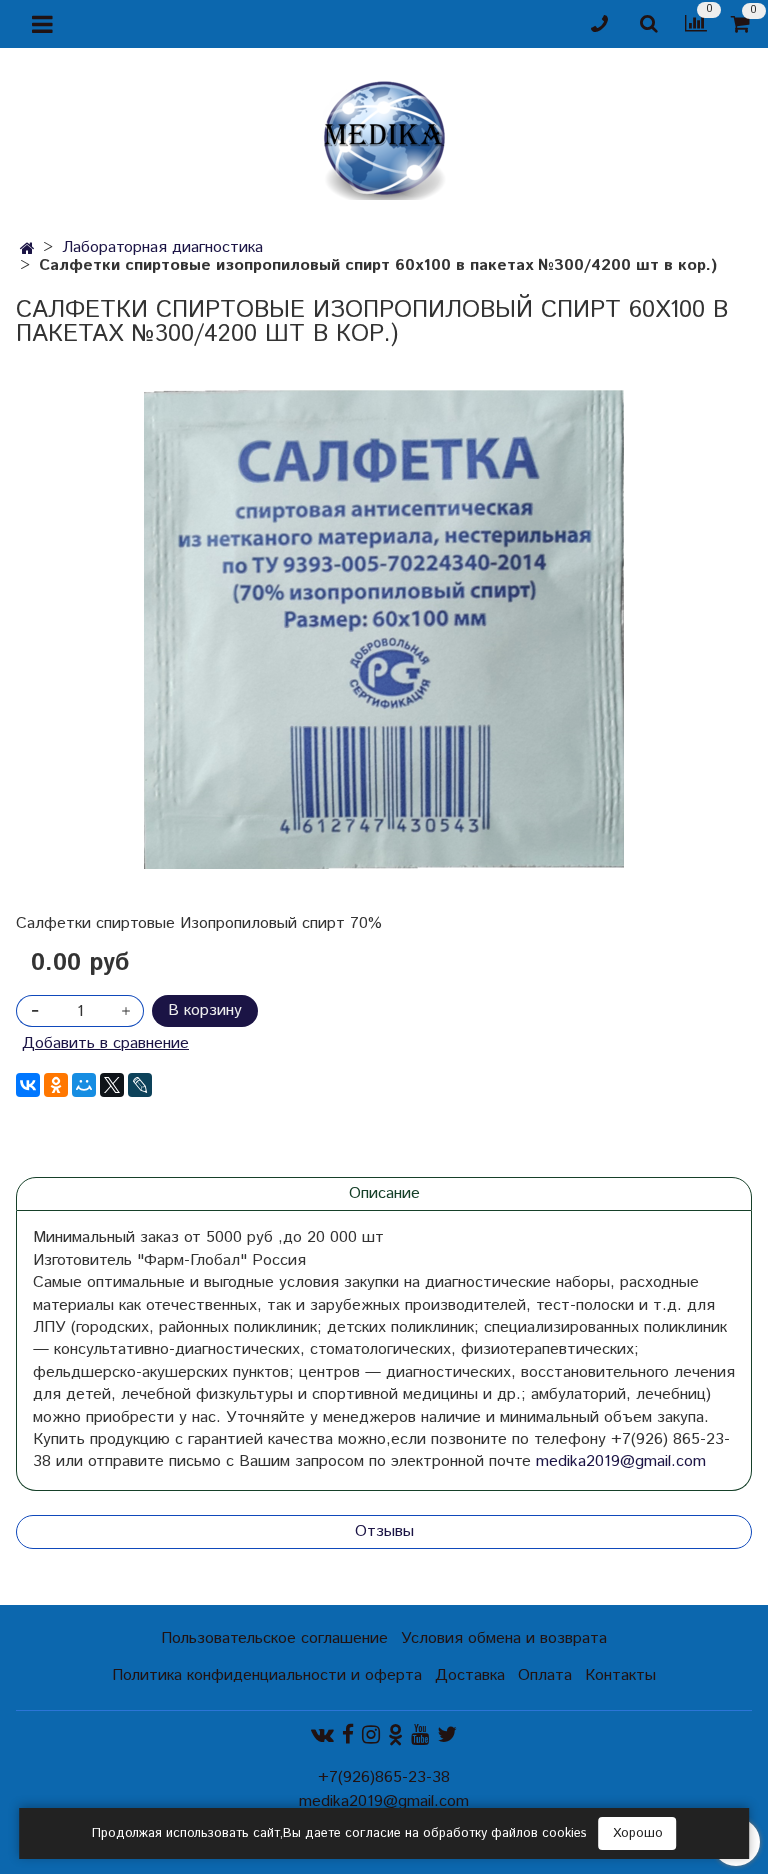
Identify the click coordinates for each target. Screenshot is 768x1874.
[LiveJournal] (140, 1085)
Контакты (620, 1675)
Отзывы (384, 1531)
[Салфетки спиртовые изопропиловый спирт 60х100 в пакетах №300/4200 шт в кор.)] (384, 629)
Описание (384, 1193)
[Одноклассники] (56, 1085)
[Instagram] (371, 1735)
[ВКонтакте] (28, 1085)
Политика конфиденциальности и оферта (267, 1675)
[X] (112, 1085)
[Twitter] (447, 1735)
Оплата (545, 1675)
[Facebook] (348, 1735)
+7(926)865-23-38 (384, 1777)
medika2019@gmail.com (621, 1461)
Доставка (470, 1675)
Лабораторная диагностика (162, 247)
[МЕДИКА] (384, 135)
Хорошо (638, 1833)
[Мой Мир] (84, 1085)
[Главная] (27, 249)
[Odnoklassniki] (395, 1735)
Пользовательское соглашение (274, 1638)
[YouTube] (420, 1735)
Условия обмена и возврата (504, 1638)
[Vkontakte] (322, 1735)
